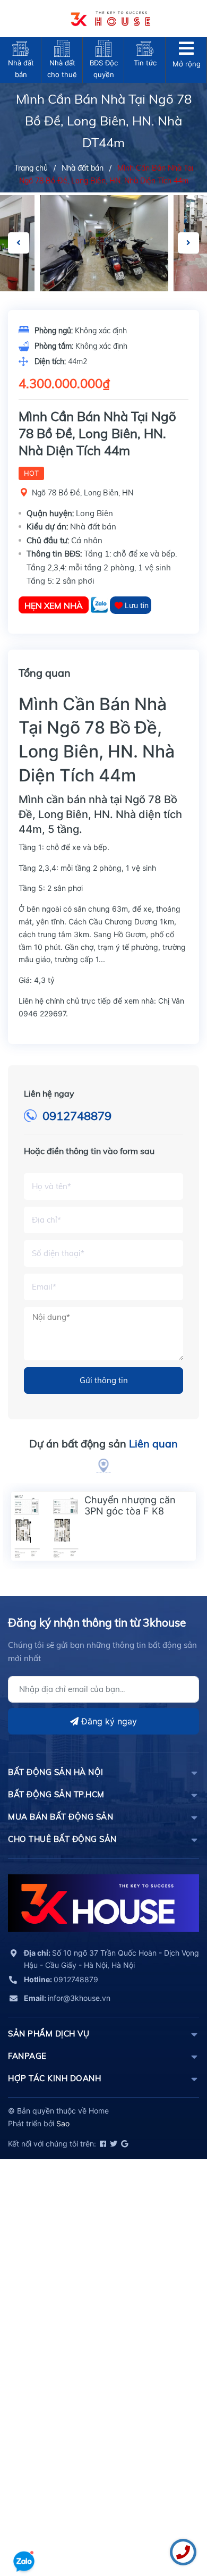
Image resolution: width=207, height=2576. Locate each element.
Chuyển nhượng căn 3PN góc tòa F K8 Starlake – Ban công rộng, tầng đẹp (130, 1517)
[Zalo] (100, 605)
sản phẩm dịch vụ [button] (49, 2034)
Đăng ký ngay (108, 1721)
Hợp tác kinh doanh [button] (54, 2078)
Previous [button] (19, 243)
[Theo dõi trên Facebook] (102, 2144)
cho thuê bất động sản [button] (62, 1839)
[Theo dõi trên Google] (124, 2144)
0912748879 (77, 1116)
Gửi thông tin (104, 1380)
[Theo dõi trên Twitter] (113, 2144)
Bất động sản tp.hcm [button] (56, 1794)
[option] (104, 243)
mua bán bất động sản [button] (61, 1817)
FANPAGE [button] (27, 2056)
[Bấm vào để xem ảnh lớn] (104, 243)
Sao (63, 2123)
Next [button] (188, 243)
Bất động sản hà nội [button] (56, 1772)
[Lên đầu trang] (24, 2531)
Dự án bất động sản (103, 1443)
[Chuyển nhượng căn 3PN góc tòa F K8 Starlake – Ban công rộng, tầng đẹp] (46, 1526)
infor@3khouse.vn (67, 1998)
